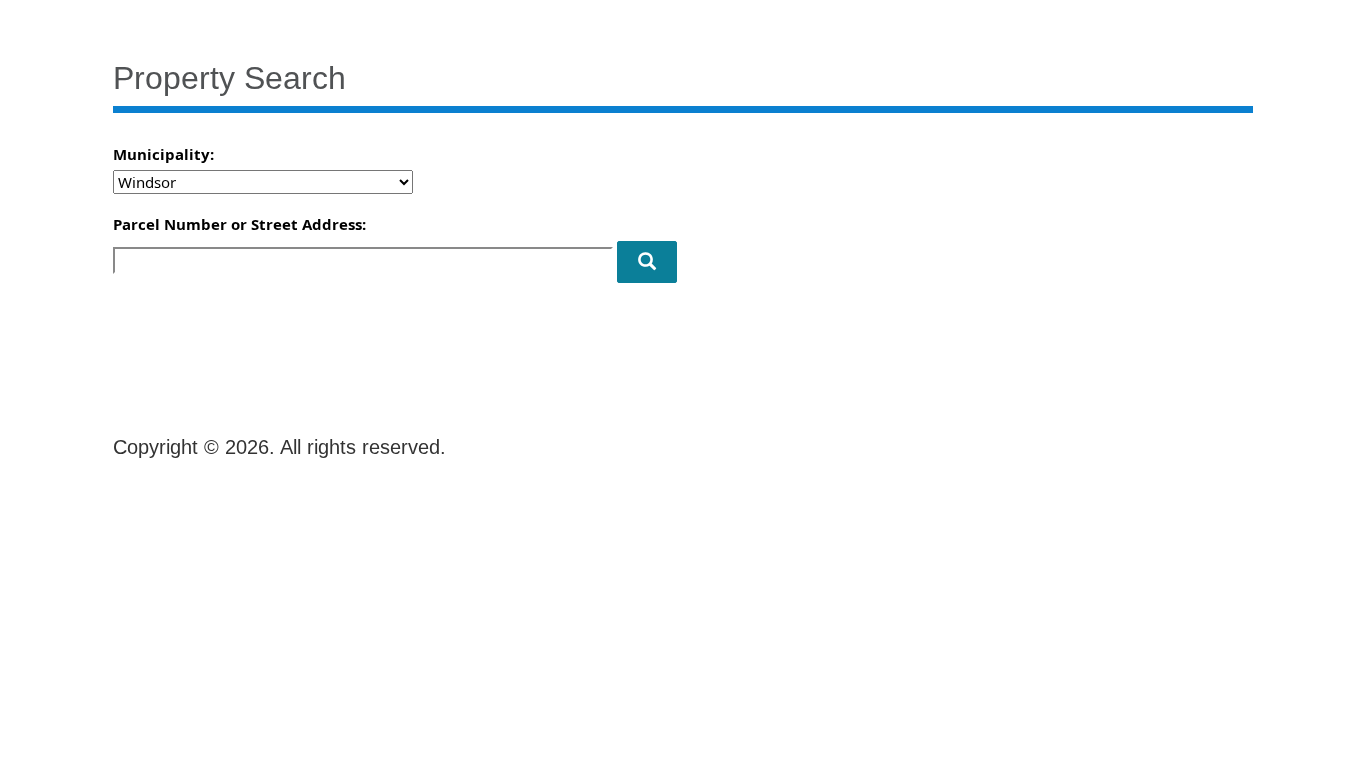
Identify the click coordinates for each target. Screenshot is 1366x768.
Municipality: (163, 154)
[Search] (647, 262)
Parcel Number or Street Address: (239, 224)
